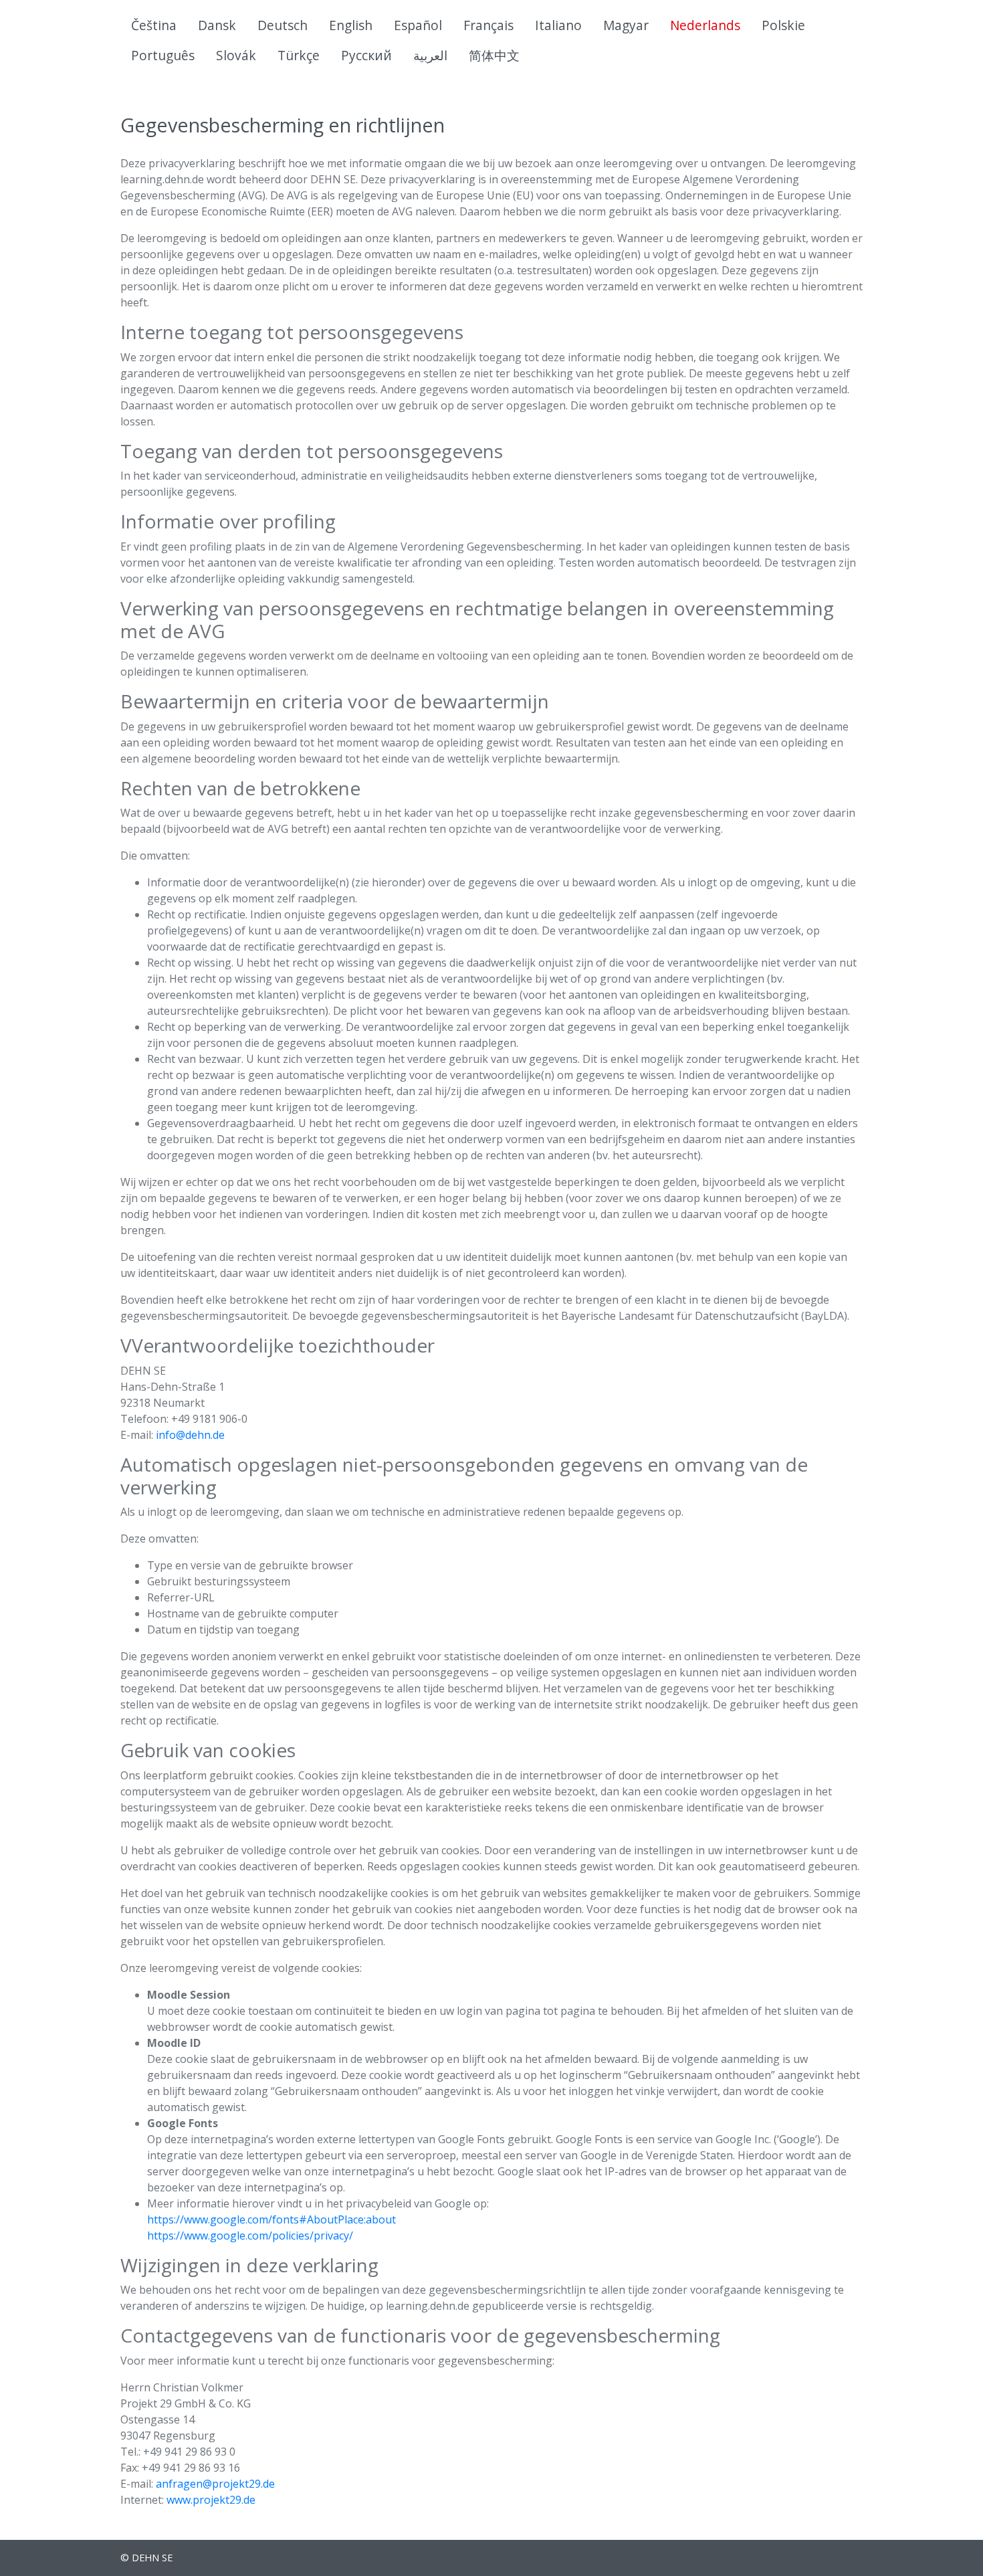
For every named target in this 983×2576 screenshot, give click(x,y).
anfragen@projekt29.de (215, 2484)
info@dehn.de (190, 1435)
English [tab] (351, 25)
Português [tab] (163, 55)
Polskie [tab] (783, 25)
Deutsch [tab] (283, 25)
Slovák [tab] (236, 55)
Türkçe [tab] (299, 55)
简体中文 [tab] (494, 55)
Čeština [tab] (154, 25)
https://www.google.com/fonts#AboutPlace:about (271, 2219)
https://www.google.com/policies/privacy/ (250, 2236)
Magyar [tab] (626, 25)
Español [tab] (418, 25)
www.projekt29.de (211, 2500)
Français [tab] (488, 25)
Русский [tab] (366, 55)
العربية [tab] (430, 55)
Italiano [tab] (558, 25)
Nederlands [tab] (705, 25)
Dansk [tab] (217, 25)
